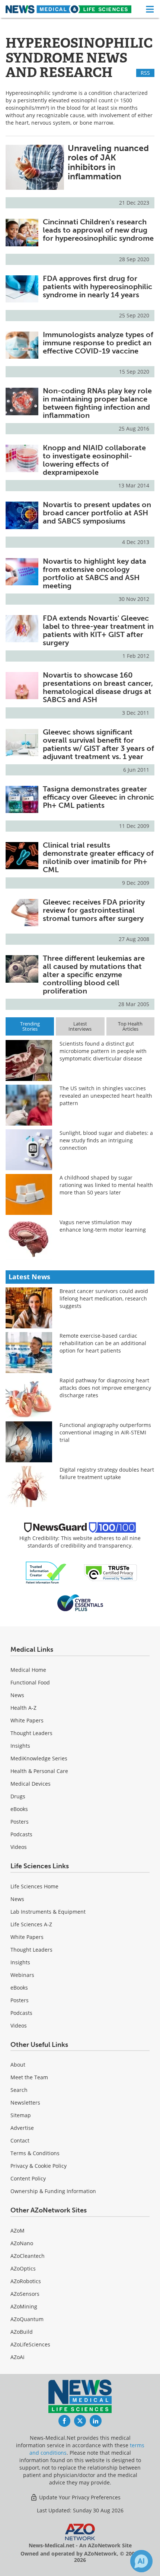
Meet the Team (29, 2077)
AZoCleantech (28, 2256)
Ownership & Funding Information (53, 2191)
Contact (20, 2140)
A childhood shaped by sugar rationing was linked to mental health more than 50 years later (106, 1185)
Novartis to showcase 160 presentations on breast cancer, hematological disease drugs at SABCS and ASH (98, 687)
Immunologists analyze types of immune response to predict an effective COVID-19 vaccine (98, 343)
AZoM (17, 2231)
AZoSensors (25, 2294)
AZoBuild (22, 2332)
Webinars (22, 1975)
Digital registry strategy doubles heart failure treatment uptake (107, 1473)
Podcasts (21, 1834)
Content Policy (28, 2178)
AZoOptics (23, 2268)
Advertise (22, 2128)
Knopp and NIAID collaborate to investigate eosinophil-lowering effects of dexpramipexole (94, 460)
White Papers (27, 1720)
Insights (20, 1746)
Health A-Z (23, 1708)
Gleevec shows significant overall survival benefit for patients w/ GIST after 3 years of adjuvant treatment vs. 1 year (98, 744)
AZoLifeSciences (30, 2344)
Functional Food (30, 1682)
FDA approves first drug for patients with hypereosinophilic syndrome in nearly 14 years (97, 287)
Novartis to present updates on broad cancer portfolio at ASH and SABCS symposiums (97, 513)
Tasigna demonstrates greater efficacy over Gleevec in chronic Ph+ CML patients (98, 797)
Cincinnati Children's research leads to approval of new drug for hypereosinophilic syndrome (98, 230)
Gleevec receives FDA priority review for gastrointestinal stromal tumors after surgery (94, 910)
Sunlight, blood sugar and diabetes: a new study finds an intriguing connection (106, 1140)
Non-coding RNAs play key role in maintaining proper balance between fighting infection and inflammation (97, 403)
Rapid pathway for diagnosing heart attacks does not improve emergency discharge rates (105, 1388)
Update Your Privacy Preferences (79, 2497)
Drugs (18, 1796)
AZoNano (22, 2243)
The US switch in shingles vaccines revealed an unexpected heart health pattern (106, 1096)
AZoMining (24, 2306)
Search (19, 2090)
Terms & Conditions (35, 2153)
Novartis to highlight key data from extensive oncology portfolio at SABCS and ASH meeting (95, 573)
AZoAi (17, 2357)
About (18, 2065)
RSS (145, 73)
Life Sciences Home (34, 1886)
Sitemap (21, 2115)
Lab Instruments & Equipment (48, 1912)
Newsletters (25, 2103)
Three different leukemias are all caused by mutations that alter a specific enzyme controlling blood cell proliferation (94, 975)
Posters (20, 1822)
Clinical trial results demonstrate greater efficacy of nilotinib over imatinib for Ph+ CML (98, 857)
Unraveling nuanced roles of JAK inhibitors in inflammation (108, 162)
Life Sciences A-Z (31, 1924)
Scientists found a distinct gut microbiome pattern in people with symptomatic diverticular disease (103, 1051)
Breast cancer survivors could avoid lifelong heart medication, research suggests (104, 1298)
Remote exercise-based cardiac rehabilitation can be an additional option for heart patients (103, 1343)
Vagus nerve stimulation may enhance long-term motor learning (103, 1226)
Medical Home (28, 1670)
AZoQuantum (27, 2319)
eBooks (19, 1809)
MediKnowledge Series (39, 1758)
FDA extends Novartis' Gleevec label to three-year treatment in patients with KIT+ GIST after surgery (98, 630)
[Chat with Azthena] (141, 2561)
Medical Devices (31, 1784)
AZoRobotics (26, 2281)
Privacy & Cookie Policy (39, 2166)
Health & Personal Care (39, 1771)
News (17, 1695)
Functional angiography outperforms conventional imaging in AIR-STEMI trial (105, 1432)
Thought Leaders (31, 1733)
